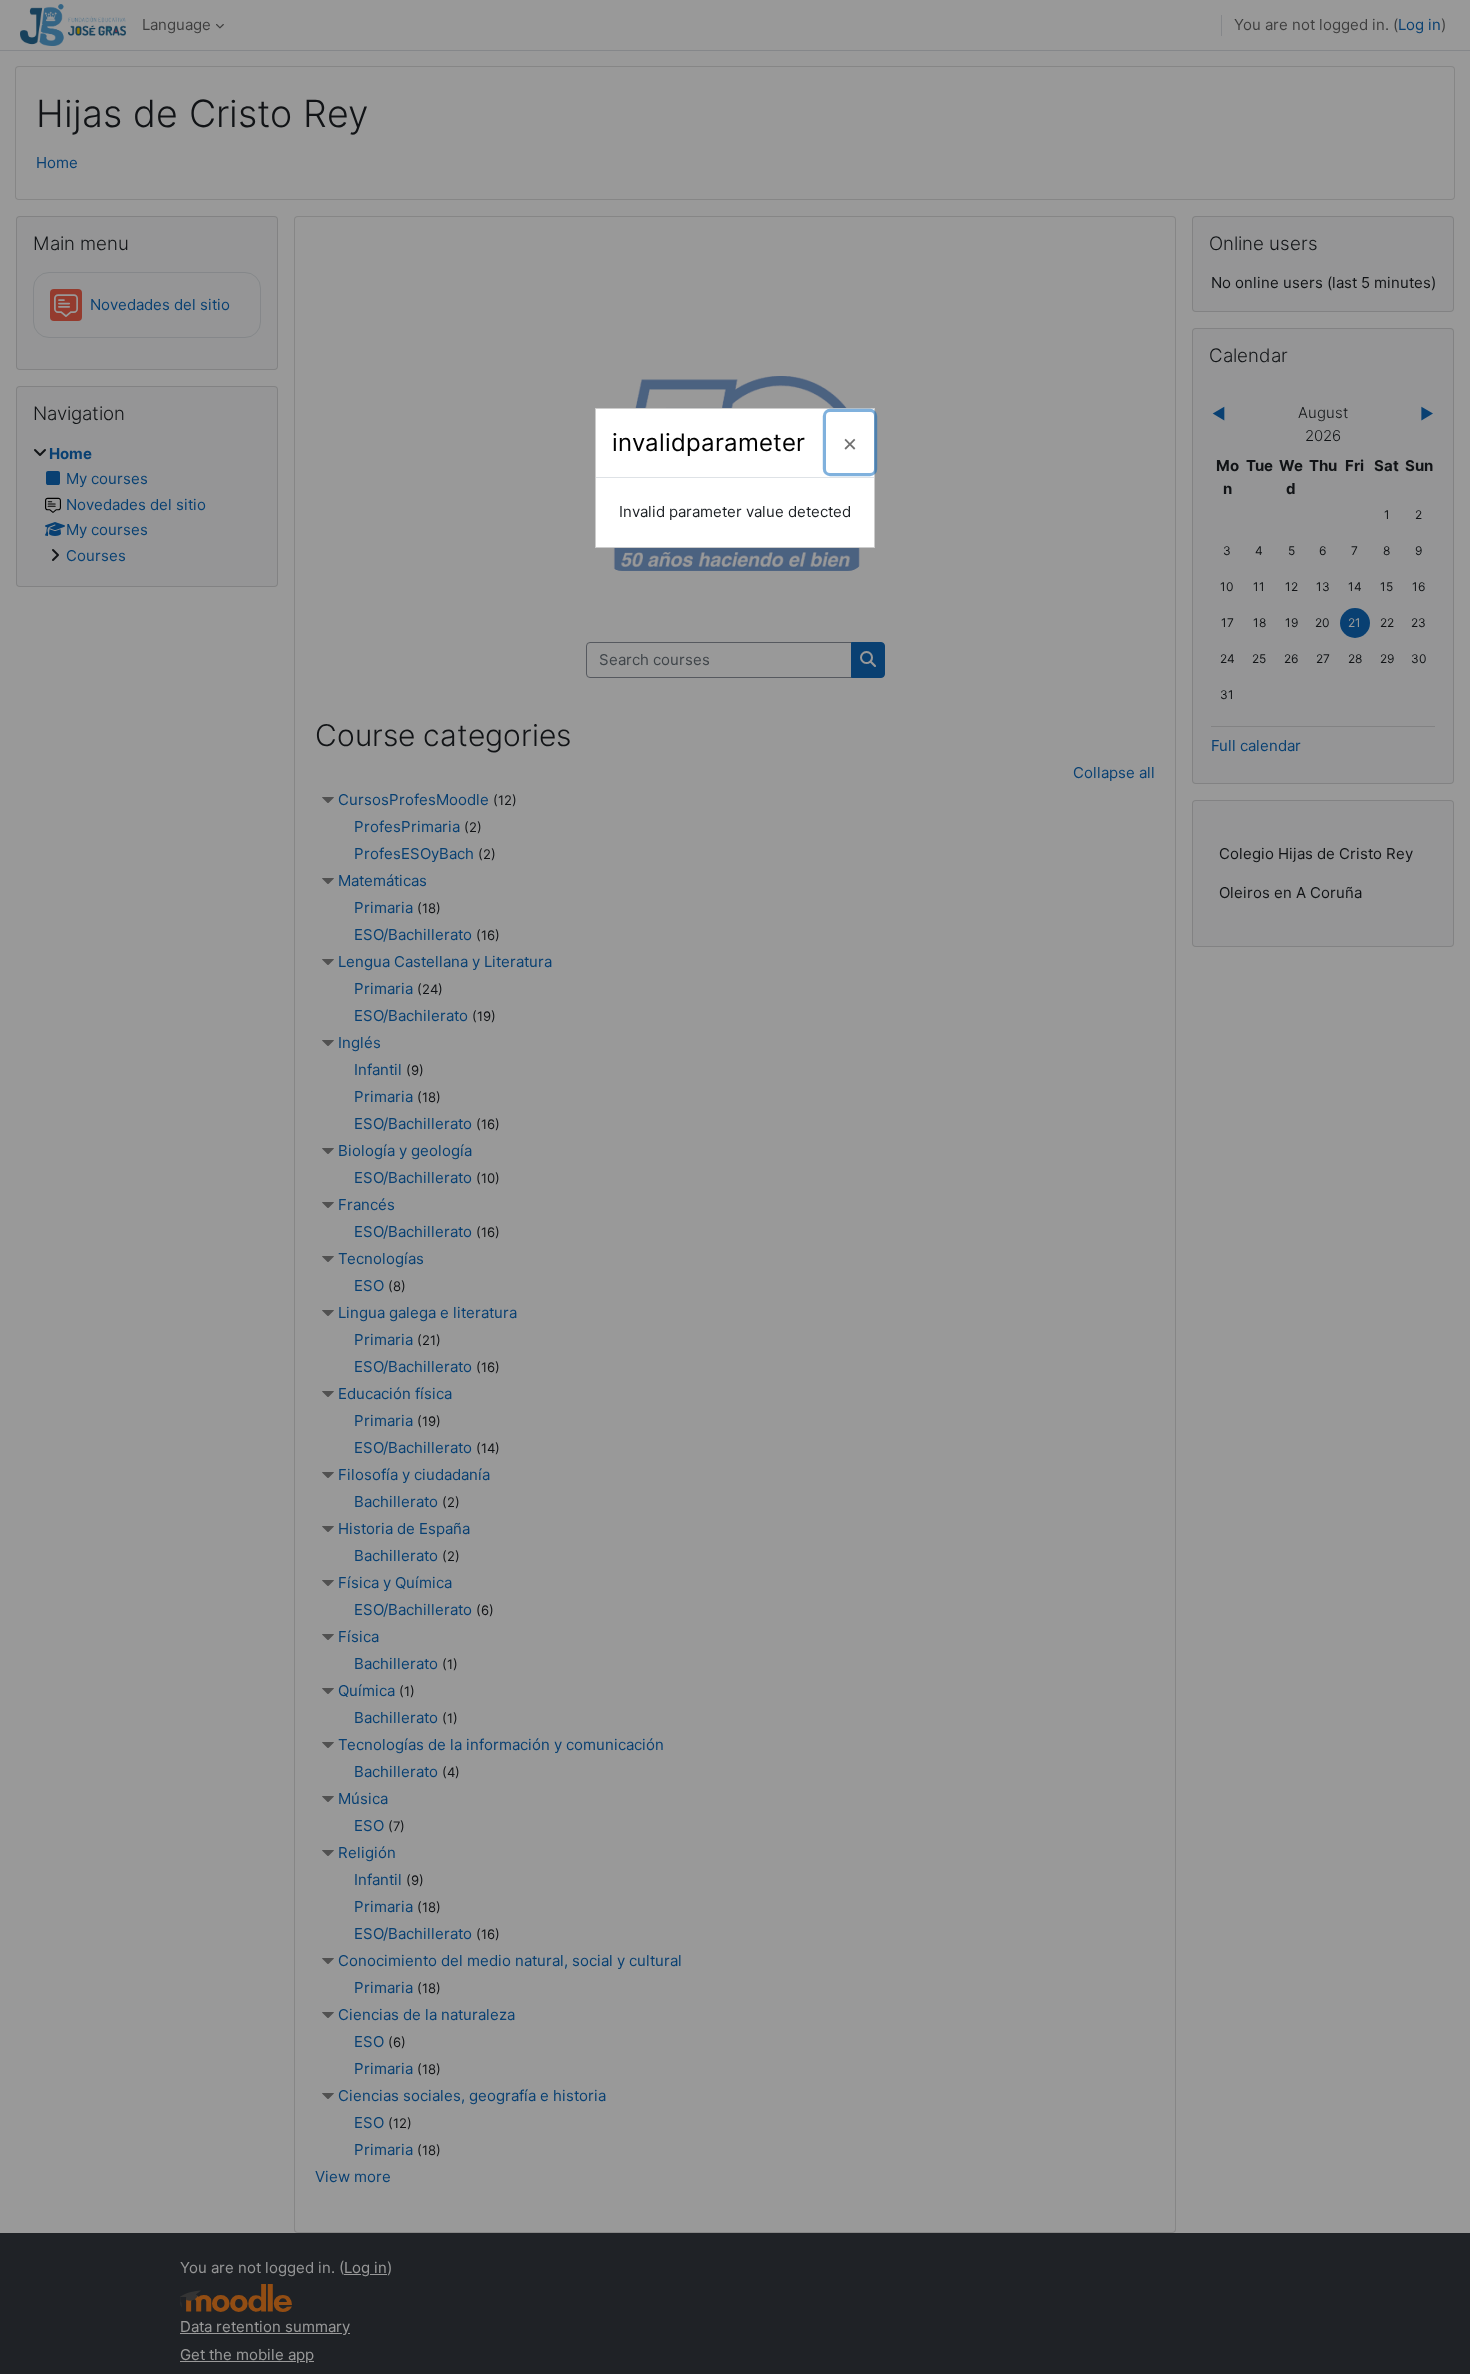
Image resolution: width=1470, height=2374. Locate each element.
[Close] (850, 442)
